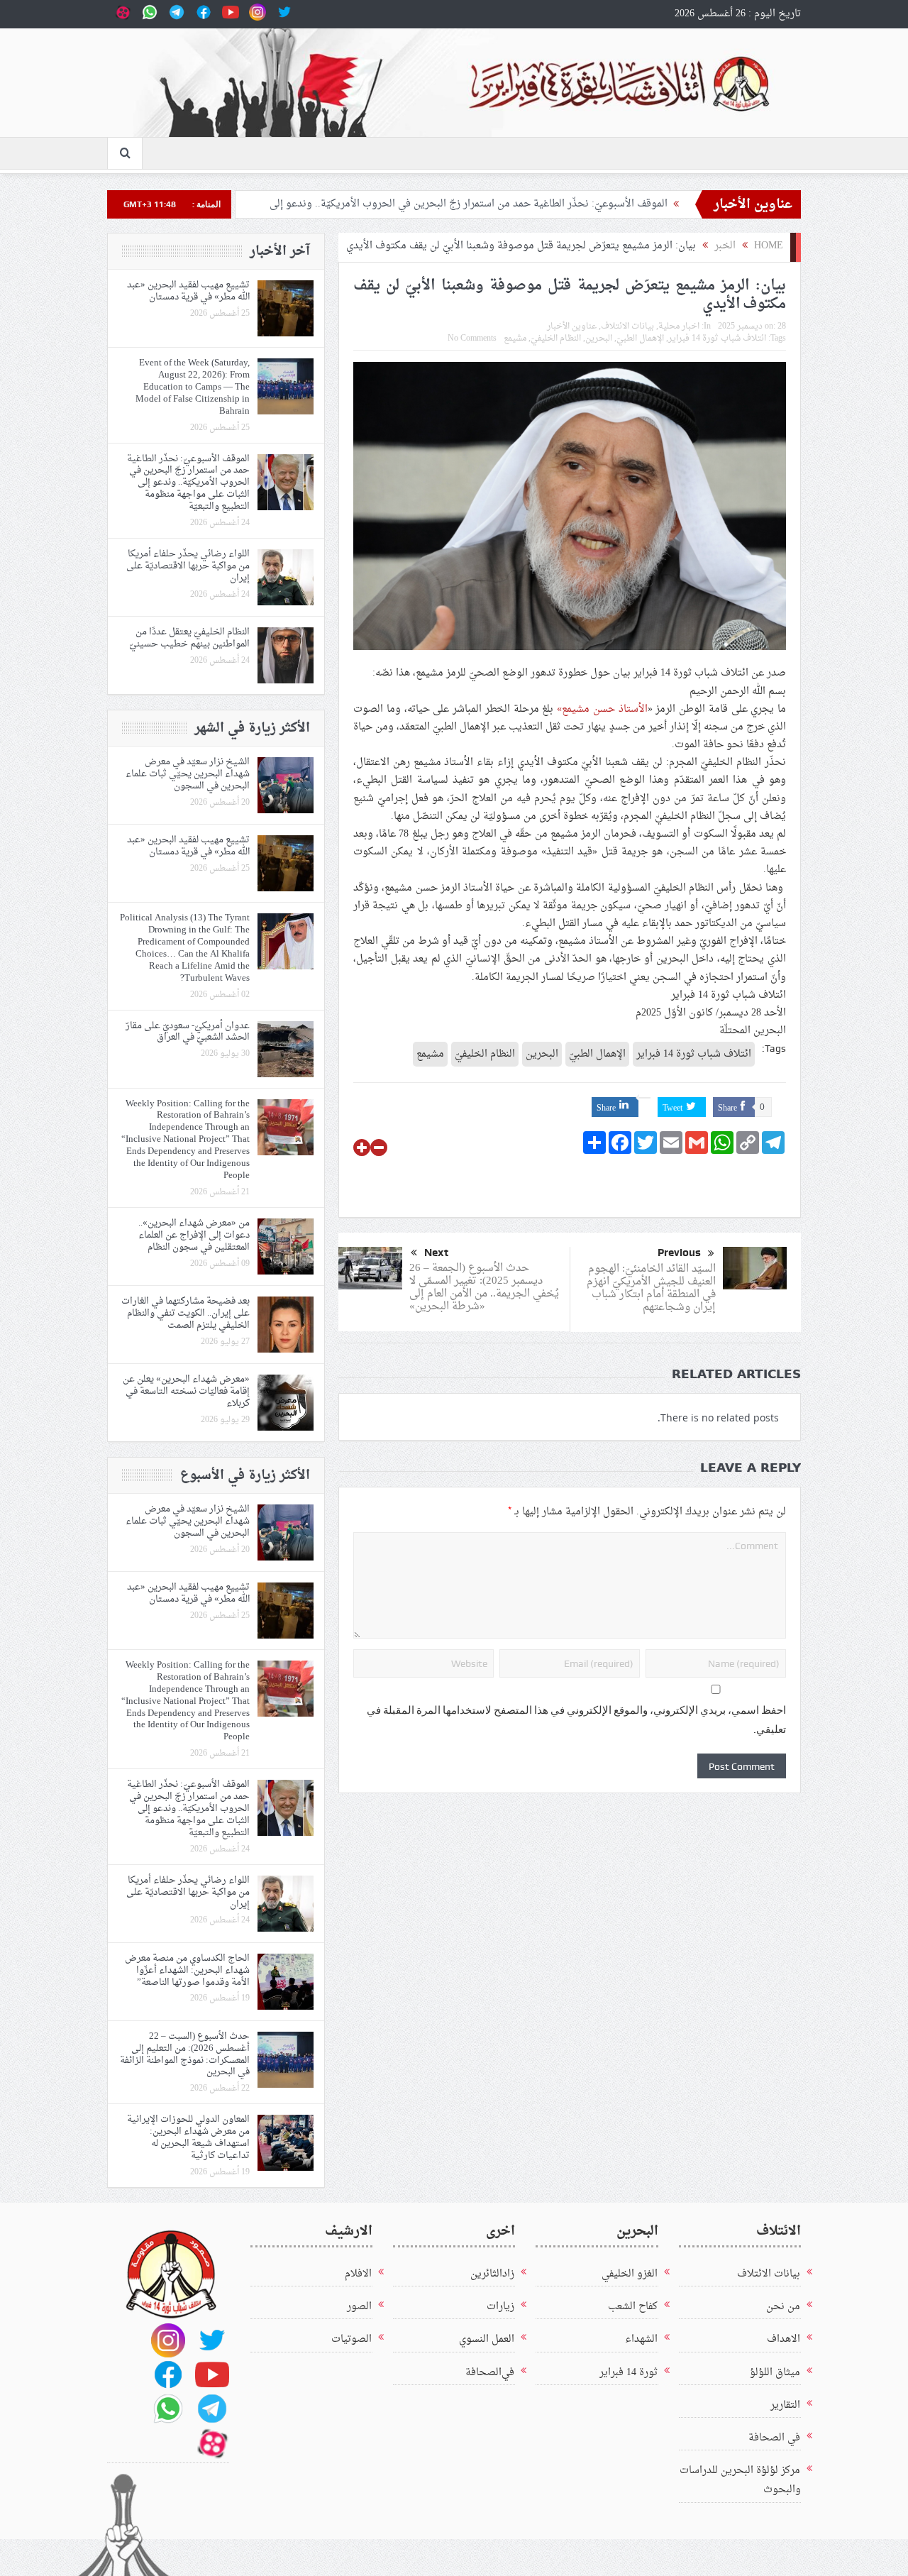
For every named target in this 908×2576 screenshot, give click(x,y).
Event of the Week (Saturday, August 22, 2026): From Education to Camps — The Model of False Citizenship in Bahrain (193, 387)
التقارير (785, 2405)
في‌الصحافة (490, 2373)
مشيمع (515, 338)
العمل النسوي (487, 2339)
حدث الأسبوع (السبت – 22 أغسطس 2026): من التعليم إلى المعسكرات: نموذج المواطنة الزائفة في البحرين (185, 2054)
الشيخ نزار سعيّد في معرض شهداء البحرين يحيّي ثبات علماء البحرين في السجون (188, 774)
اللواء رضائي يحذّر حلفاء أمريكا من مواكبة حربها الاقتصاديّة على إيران (188, 566)
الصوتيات (351, 2339)
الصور (359, 2307)
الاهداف (784, 2339)
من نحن (783, 2307)
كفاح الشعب (633, 2307)
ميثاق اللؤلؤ (775, 2373)
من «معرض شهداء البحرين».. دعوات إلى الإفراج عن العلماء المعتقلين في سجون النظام (194, 1235)
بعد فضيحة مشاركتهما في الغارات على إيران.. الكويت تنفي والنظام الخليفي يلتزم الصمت (186, 1313)
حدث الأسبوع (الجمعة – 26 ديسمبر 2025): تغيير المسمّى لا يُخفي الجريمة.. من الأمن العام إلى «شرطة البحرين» (484, 1288)
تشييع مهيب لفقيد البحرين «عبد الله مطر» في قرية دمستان (188, 291)
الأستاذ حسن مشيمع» (602, 709)
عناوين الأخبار (572, 326)
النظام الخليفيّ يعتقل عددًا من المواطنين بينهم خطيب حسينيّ (189, 638)
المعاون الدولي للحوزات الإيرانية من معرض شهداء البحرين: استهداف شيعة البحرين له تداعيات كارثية (188, 2137)
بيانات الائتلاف (627, 326)
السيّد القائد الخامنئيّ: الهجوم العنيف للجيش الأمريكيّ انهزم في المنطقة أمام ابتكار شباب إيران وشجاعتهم (651, 1288)
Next (436, 1253)
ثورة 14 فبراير (629, 2373)
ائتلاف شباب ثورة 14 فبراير (717, 338)
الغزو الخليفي (630, 2274)
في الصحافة (774, 2438)
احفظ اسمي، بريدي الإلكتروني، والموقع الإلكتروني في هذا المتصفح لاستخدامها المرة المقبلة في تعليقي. (576, 1720)
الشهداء (641, 2339)
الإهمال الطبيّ (640, 338)
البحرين (599, 338)
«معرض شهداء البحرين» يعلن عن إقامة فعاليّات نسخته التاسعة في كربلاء (186, 1391)
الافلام (358, 2274)
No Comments (472, 338)
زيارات (500, 2307)
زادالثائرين (492, 2274)
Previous (679, 1253)
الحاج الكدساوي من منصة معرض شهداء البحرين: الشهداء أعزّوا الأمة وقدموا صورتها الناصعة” (187, 1970)
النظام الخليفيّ (556, 338)
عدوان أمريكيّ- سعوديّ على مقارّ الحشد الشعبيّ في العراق (188, 1032)
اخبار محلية (679, 326)
